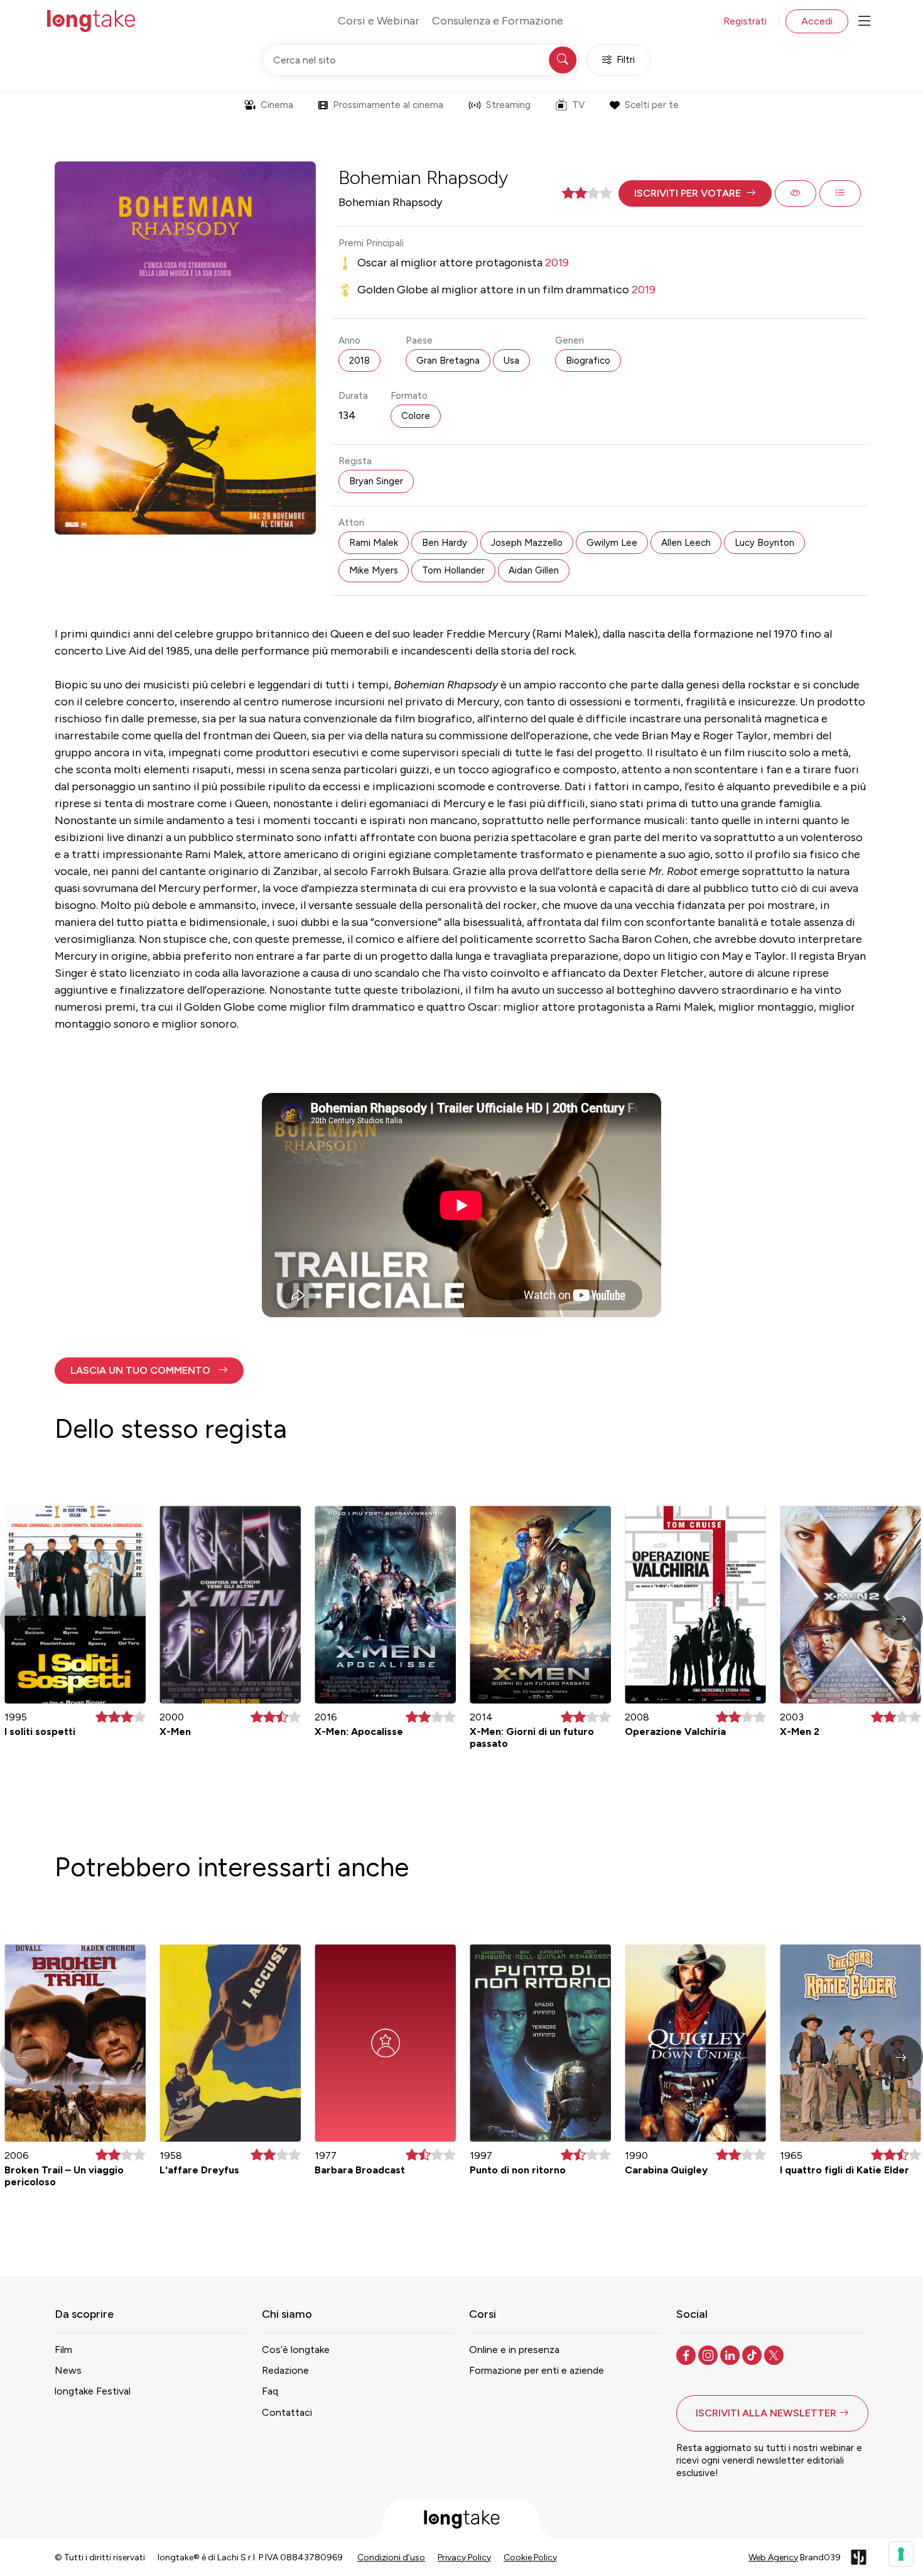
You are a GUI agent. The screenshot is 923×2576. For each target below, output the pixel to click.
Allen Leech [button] (686, 543)
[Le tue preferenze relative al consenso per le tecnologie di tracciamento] (901, 2554)
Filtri (626, 60)
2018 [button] (359, 361)
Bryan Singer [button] (376, 481)
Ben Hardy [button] (445, 543)
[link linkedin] (731, 2354)
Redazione (285, 2370)
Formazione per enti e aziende (537, 2370)
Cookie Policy (530, 2557)
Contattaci (287, 2412)
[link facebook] (687, 2354)
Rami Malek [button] (374, 543)
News (68, 2370)
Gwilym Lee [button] (612, 543)
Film (63, 2350)
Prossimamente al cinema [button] (388, 105)
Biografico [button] (588, 361)
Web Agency (773, 2557)
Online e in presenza (514, 2350)
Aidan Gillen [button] (534, 570)
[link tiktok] (753, 2354)
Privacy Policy (464, 2557)
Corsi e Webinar (379, 21)
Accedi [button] (817, 21)
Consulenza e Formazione (498, 21)
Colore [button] (416, 416)
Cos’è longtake (296, 2350)
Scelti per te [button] (652, 105)
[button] (695, 193)
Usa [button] (511, 361)
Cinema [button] (277, 105)
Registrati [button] (745, 21)
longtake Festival (93, 2391)
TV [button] (578, 105)
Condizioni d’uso (391, 2557)
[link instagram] (709, 2354)
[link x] (775, 2354)
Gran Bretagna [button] (448, 361)
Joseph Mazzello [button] (527, 543)
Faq (270, 2391)
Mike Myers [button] (374, 570)
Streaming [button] (508, 105)
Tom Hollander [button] (453, 570)
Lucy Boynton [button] (764, 543)
